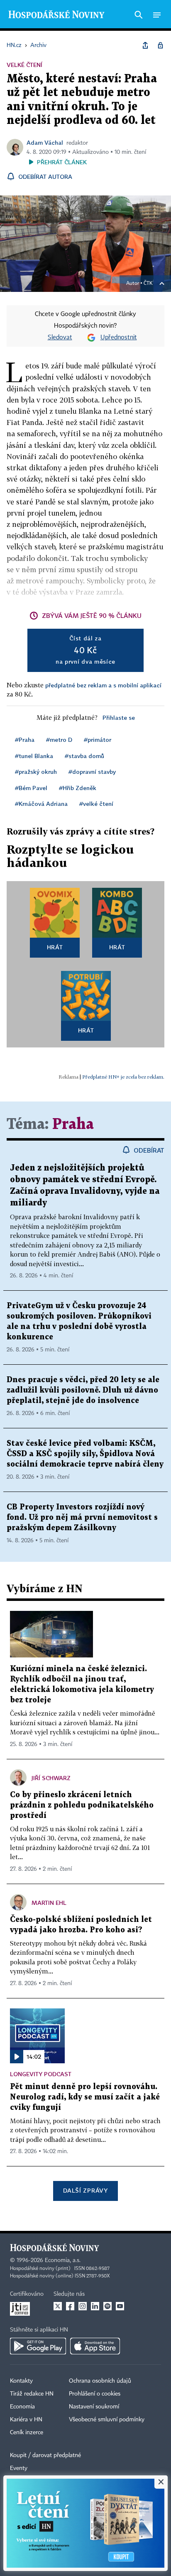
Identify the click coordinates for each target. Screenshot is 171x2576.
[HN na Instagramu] (83, 2306)
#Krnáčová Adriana (41, 804)
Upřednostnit (119, 338)
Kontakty (21, 2381)
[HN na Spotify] (107, 2306)
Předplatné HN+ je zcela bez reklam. (123, 1077)
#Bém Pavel (31, 788)
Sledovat (60, 338)
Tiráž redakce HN (32, 2394)
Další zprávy (85, 2190)
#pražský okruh (36, 772)
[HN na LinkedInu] (95, 2306)
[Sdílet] (145, 45)
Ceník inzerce (27, 2433)
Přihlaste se (119, 717)
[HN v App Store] (95, 2346)
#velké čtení (96, 804)
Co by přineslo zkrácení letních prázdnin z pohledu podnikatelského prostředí (82, 1805)
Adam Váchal (45, 142)
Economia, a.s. (63, 2260)
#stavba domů (84, 756)
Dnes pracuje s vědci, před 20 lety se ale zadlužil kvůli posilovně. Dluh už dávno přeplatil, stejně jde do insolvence (83, 1390)
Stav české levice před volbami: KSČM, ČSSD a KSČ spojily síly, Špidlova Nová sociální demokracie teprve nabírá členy (85, 1454)
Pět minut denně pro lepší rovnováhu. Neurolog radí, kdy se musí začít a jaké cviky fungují (85, 2097)
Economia (22, 2407)
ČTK (148, 284)
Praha (73, 1125)
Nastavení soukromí (94, 2407)
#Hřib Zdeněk (78, 788)
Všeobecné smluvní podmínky (107, 2420)
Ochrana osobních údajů (100, 2381)
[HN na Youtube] (120, 2306)
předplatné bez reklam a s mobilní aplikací (103, 685)
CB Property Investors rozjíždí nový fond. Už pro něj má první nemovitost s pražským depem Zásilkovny (82, 1518)
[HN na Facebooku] (70, 2306)
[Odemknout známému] (160, 45)
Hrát (55, 947)
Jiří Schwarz (51, 1778)
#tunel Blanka (34, 756)
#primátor (98, 740)
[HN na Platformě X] (58, 2306)
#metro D (59, 740)
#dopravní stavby (92, 772)
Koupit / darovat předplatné (45, 2455)
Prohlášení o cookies (95, 2394)
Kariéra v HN (26, 2420)
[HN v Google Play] (38, 2346)
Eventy (19, 2468)
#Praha (25, 740)
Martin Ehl (49, 1903)
